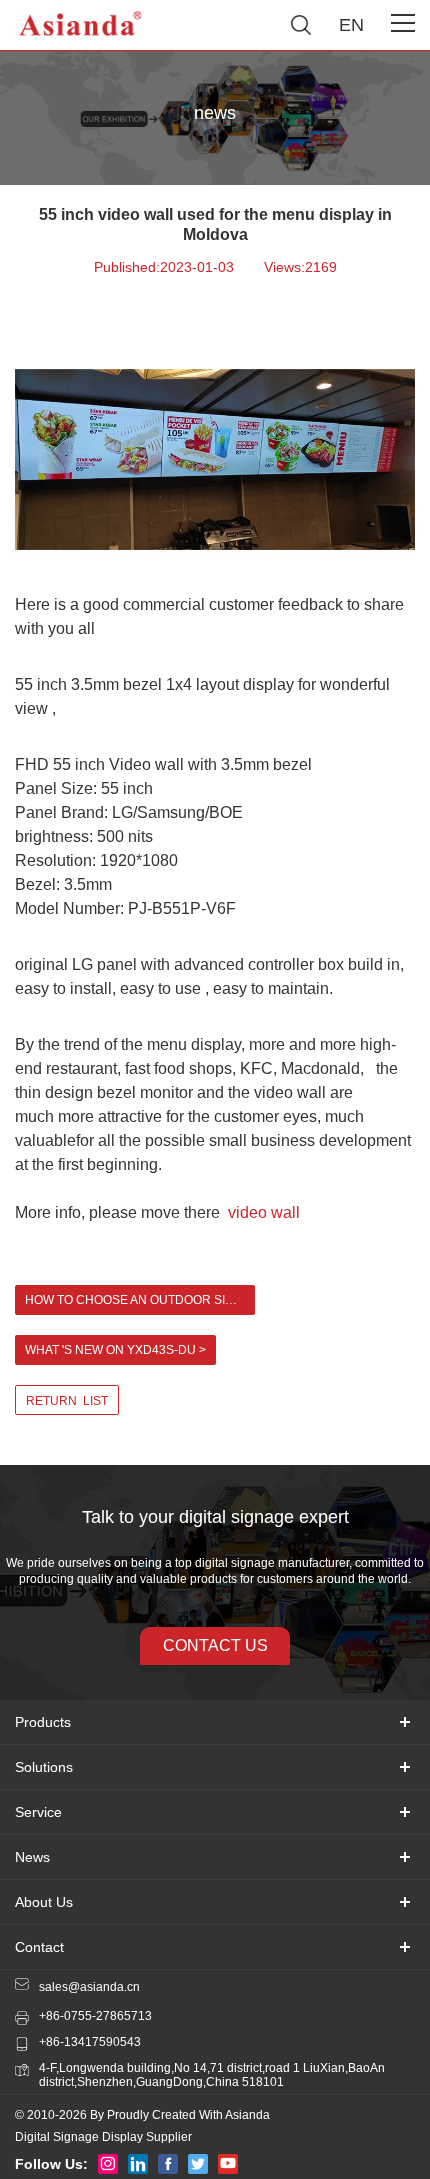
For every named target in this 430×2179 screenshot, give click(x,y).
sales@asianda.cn (89, 1987)
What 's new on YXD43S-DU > (115, 1350)
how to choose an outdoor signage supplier (140, 1300)
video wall (266, 1212)
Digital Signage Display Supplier (103, 2137)
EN (351, 25)
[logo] (81, 25)
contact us (215, 1645)
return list (67, 1401)
